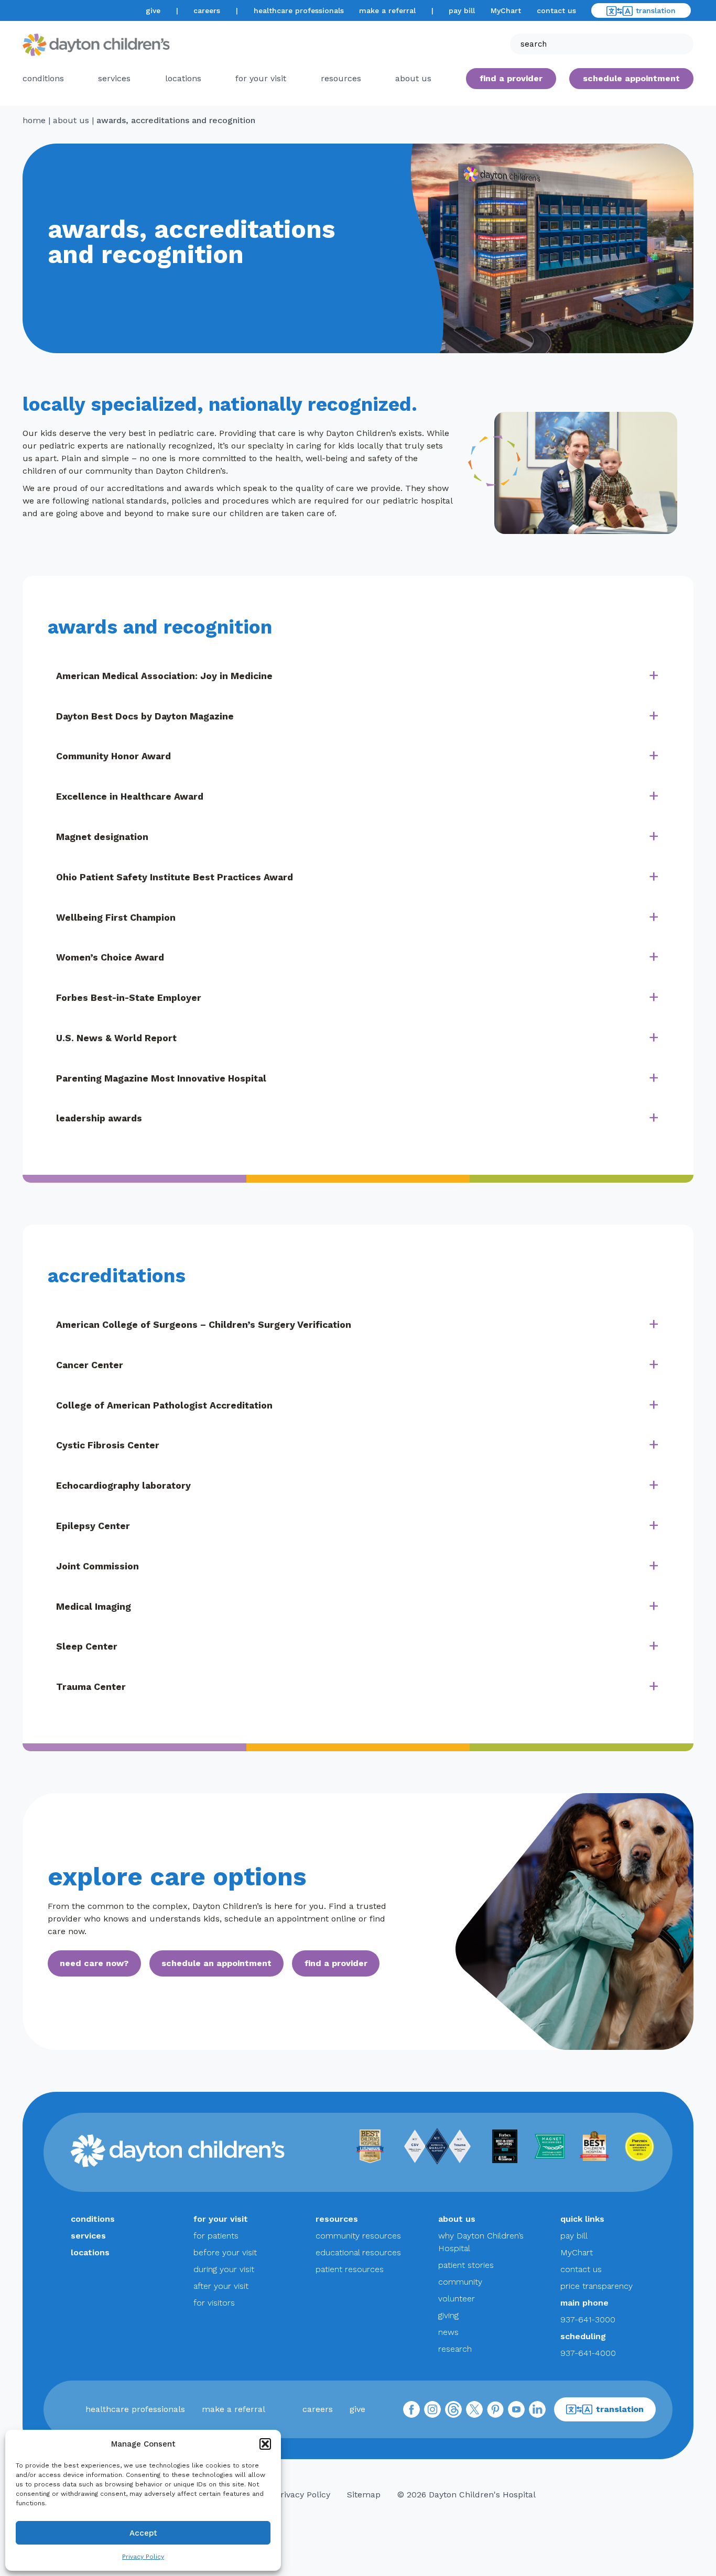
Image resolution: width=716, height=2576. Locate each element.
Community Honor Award (113, 756)
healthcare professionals (299, 10)
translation (656, 10)
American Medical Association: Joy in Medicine (164, 676)
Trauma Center (91, 1687)
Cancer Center (90, 1365)
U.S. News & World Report (116, 1038)
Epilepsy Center (93, 1526)
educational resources (358, 2252)
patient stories (466, 2265)
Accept (143, 2533)
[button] (265, 2444)
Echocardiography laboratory (123, 1486)
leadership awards (99, 1118)
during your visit (224, 2269)
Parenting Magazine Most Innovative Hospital (161, 1078)
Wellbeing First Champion (116, 918)
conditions (43, 78)
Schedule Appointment (631, 78)
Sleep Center (87, 1646)
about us (71, 120)
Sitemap (364, 2495)
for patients (216, 2236)
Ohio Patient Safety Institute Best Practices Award (175, 877)
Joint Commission (97, 1566)
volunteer (457, 2299)
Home (34, 120)
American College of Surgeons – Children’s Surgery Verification (204, 1325)
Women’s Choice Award (110, 957)
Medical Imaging (94, 1607)
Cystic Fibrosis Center (108, 1445)
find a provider (511, 78)
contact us (556, 10)
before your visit (225, 2252)
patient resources (350, 2269)
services (114, 78)
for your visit (261, 78)
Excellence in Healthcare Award (130, 796)
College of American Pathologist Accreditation (164, 1405)
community (460, 2282)
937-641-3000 (588, 2320)
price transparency (596, 2286)
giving (448, 2315)
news (448, 2332)
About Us (413, 78)
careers (207, 10)
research (455, 2349)
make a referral (387, 10)
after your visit (221, 2286)
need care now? (94, 1963)
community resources (358, 2236)
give (153, 10)
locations (183, 78)
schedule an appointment (216, 1963)
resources (341, 78)
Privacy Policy (143, 2557)
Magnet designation (102, 837)
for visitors (214, 2303)
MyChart (506, 10)
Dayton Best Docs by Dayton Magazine (145, 716)
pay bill (462, 10)
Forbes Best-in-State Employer (129, 998)
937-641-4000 (588, 2353)
